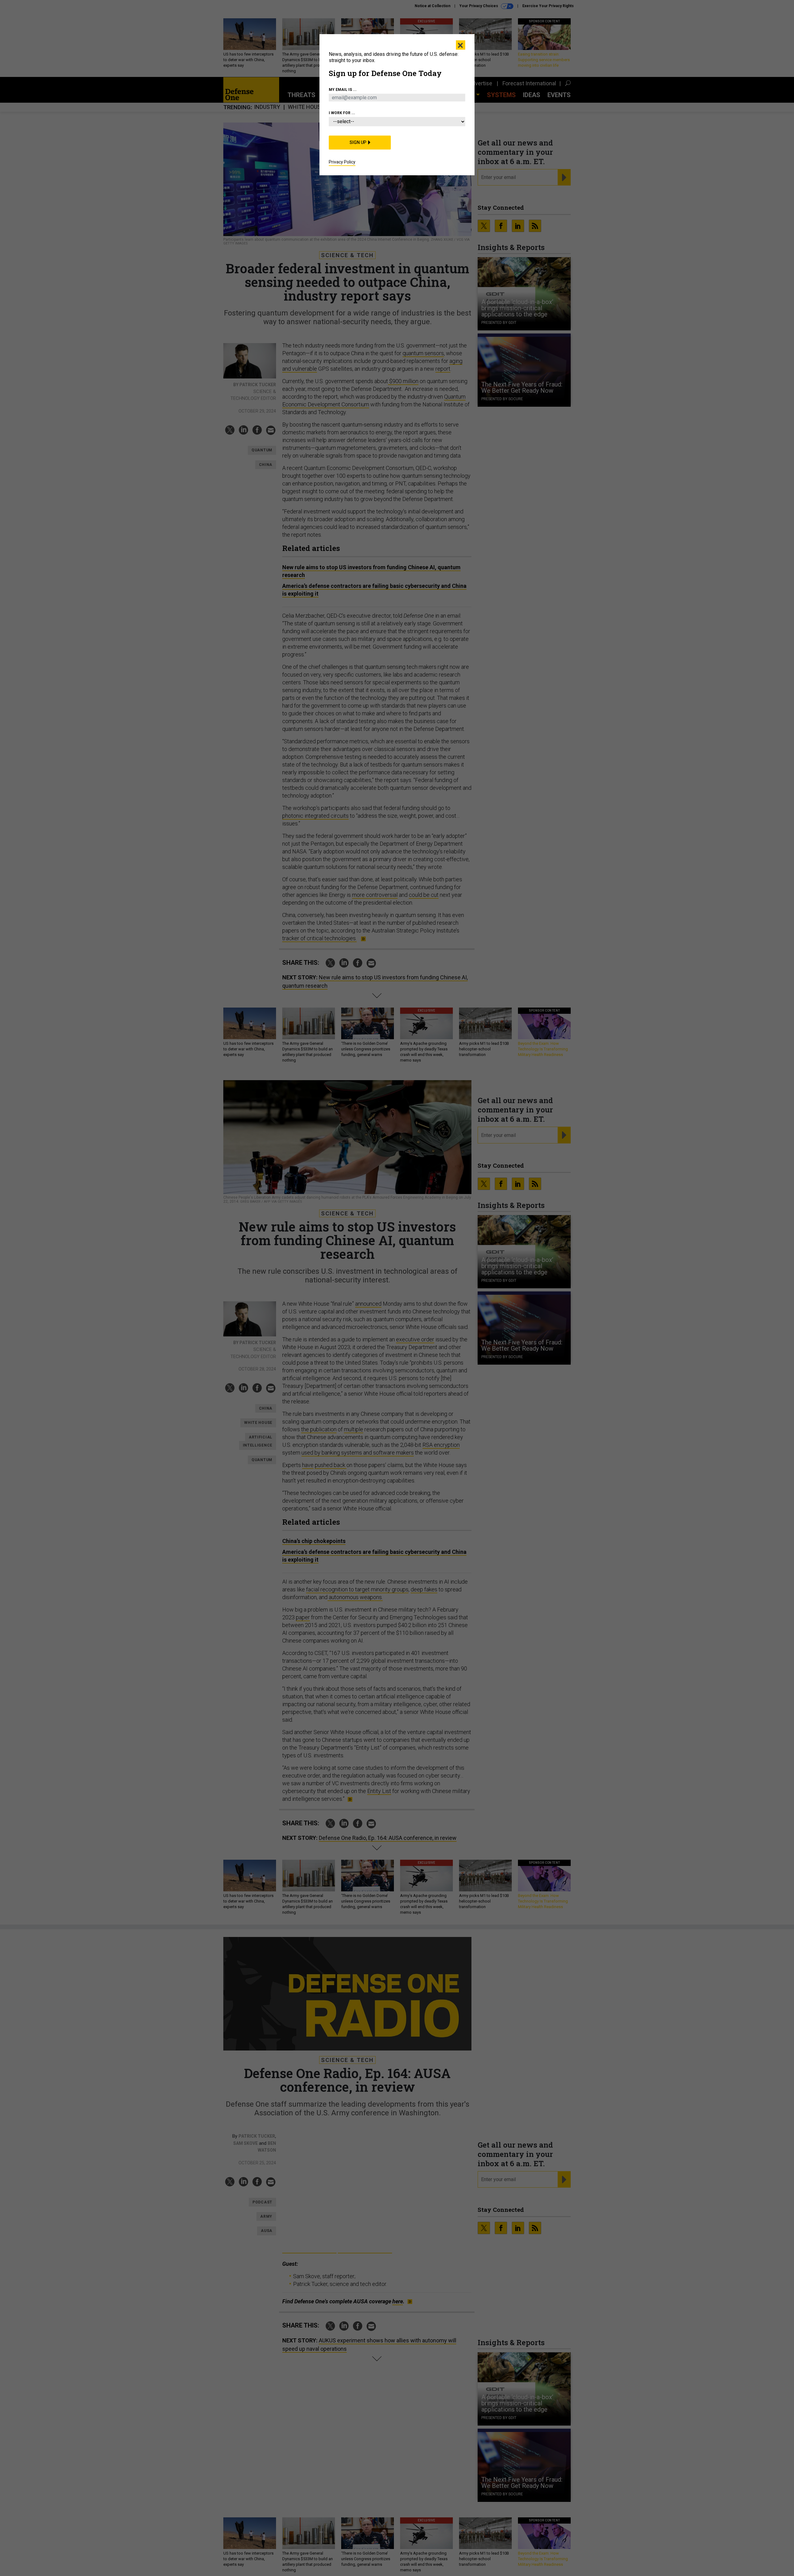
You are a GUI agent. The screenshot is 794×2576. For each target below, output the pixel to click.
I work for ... (342, 113)
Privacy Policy (342, 162)
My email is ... (343, 90)
